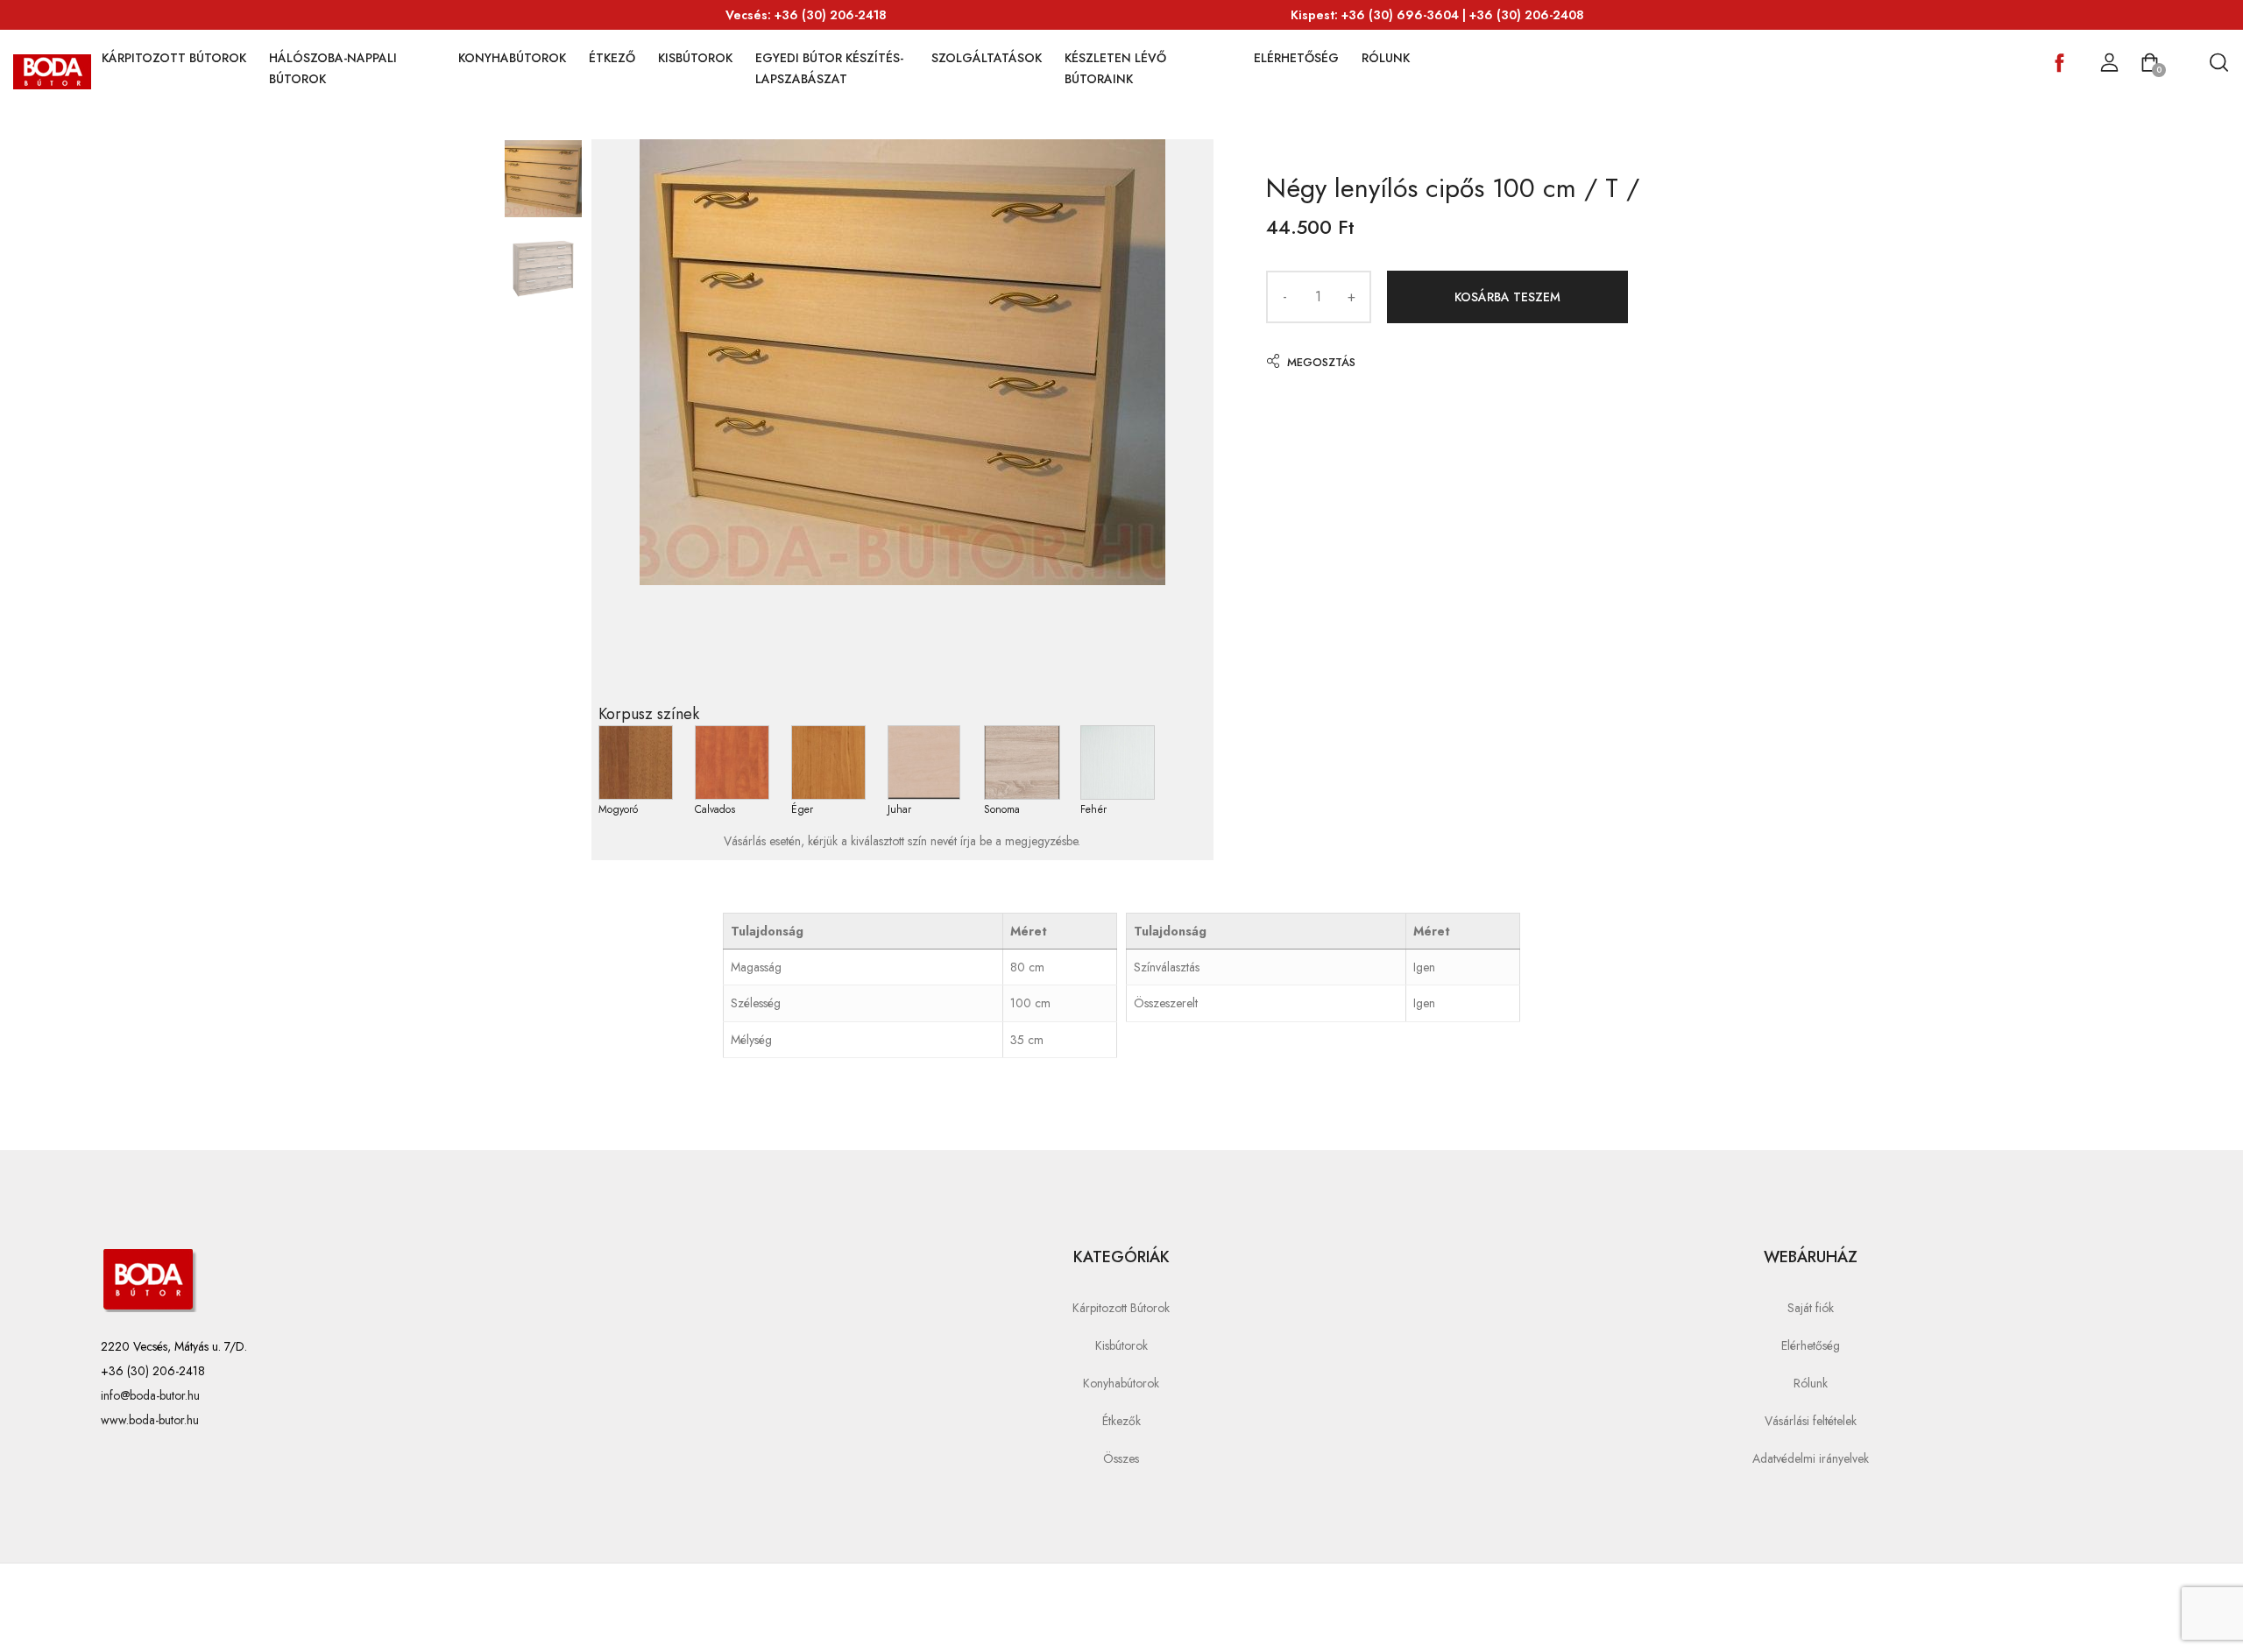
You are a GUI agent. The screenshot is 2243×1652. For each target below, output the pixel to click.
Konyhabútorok (512, 58)
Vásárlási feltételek (1811, 1421)
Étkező (612, 58)
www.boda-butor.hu (150, 1420)
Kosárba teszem (1507, 297)
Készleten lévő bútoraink (1115, 68)
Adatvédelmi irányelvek (1811, 1458)
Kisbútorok (695, 58)
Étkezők (1121, 1421)
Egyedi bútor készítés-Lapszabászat (829, 68)
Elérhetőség (1296, 58)
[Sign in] (2109, 63)
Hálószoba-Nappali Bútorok (333, 68)
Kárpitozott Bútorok (174, 58)
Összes (1121, 1458)
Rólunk (1386, 58)
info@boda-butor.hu (150, 1395)
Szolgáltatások (987, 58)
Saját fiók (1811, 1308)
